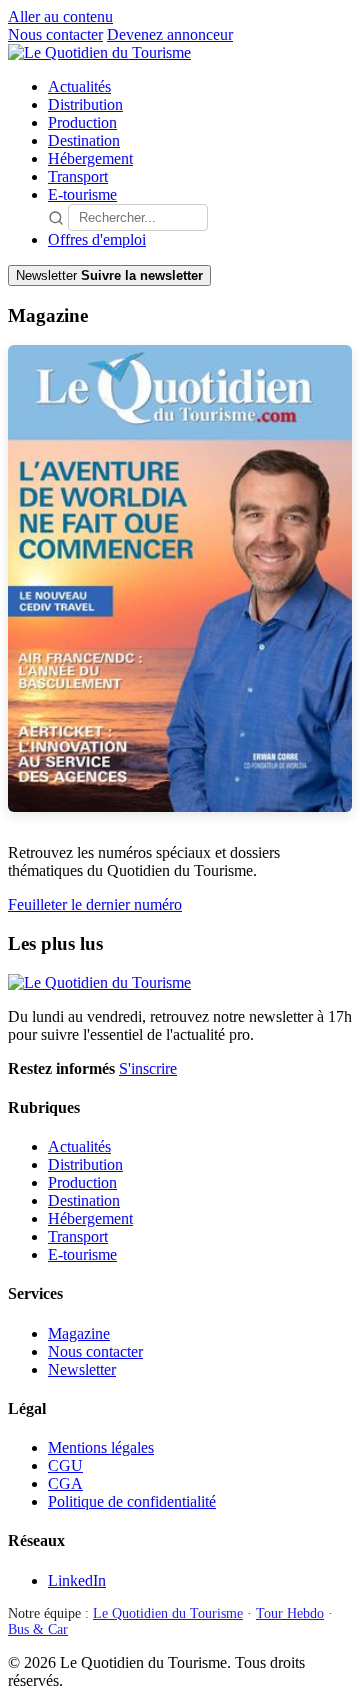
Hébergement (90, 158)
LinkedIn (77, 1580)
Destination (84, 140)
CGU (65, 1465)
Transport (78, 176)
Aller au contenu (60, 16)
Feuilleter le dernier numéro (95, 904)
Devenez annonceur (170, 34)
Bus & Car (38, 1629)
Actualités (79, 86)
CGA (65, 1483)
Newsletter (82, 1369)
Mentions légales (101, 1447)
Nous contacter (55, 34)
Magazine (79, 1333)
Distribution (85, 104)
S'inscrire (148, 1068)
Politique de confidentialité (132, 1501)
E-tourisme (82, 194)
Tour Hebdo (290, 1613)
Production (82, 122)
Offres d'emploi (97, 239)
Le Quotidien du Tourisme (168, 1613)
